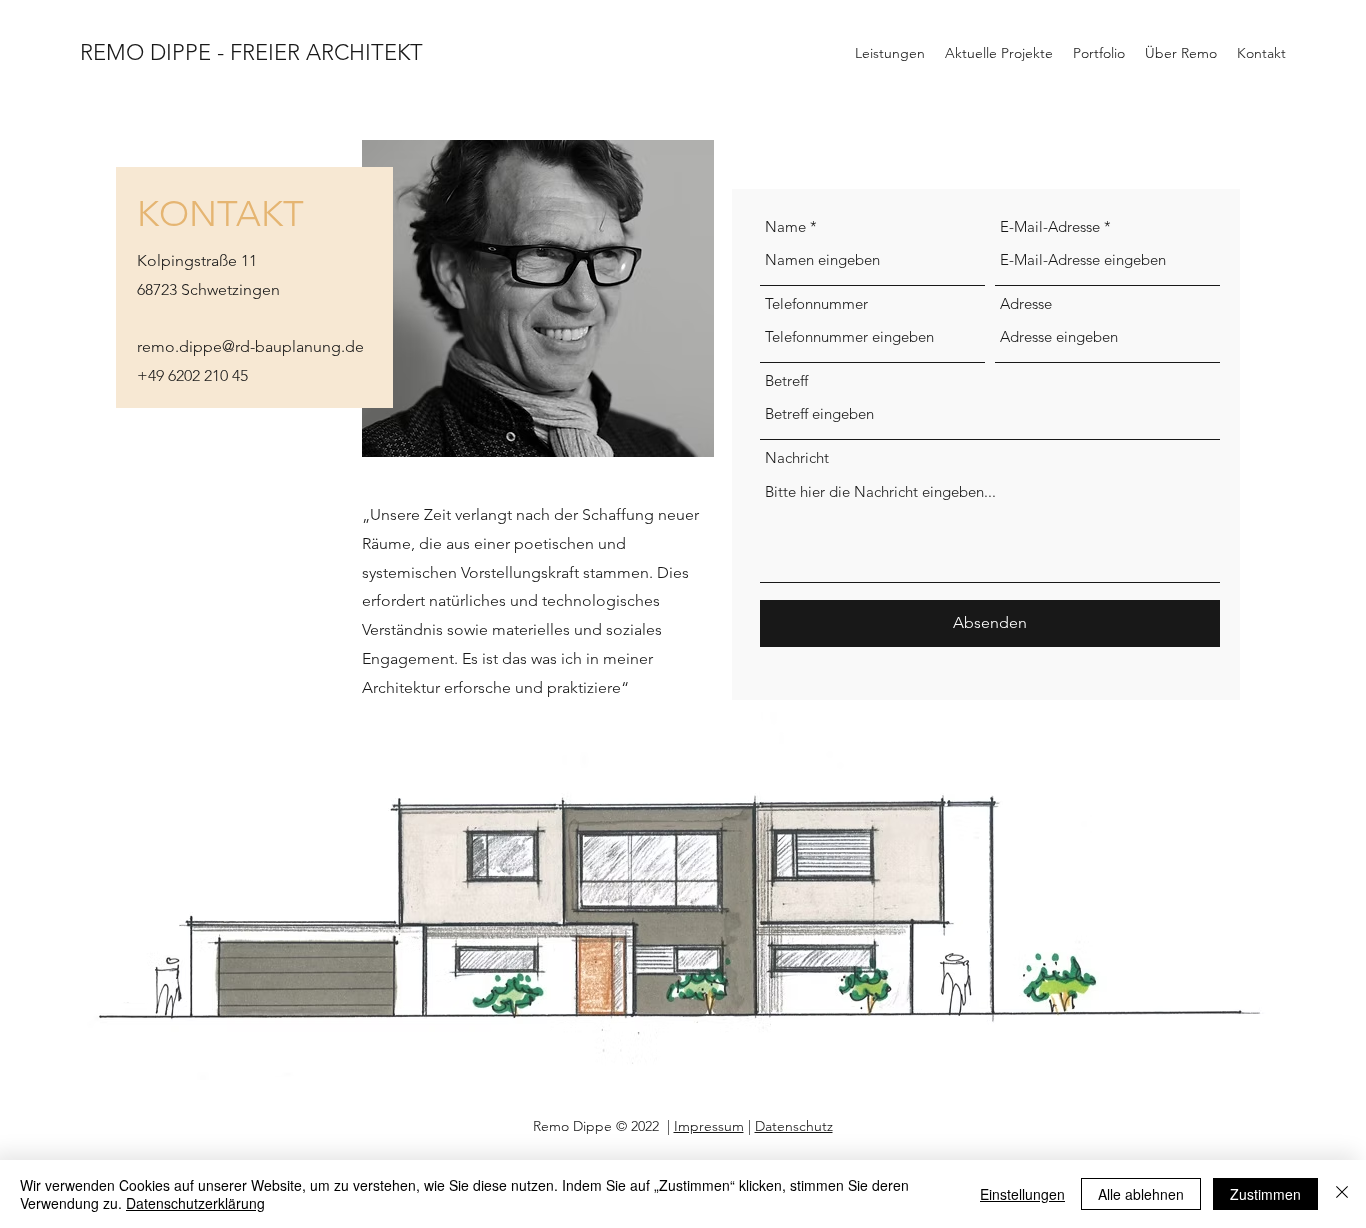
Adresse (1026, 303)
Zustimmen (1265, 1194)
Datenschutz (794, 1126)
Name (785, 226)
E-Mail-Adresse (1050, 226)
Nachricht (797, 457)
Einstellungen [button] (1022, 1194)
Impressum (709, 1126)
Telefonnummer (816, 303)
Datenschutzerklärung (195, 1203)
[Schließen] (1342, 1194)
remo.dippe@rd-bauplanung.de (250, 346)
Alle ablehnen (1141, 1194)
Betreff (786, 380)
